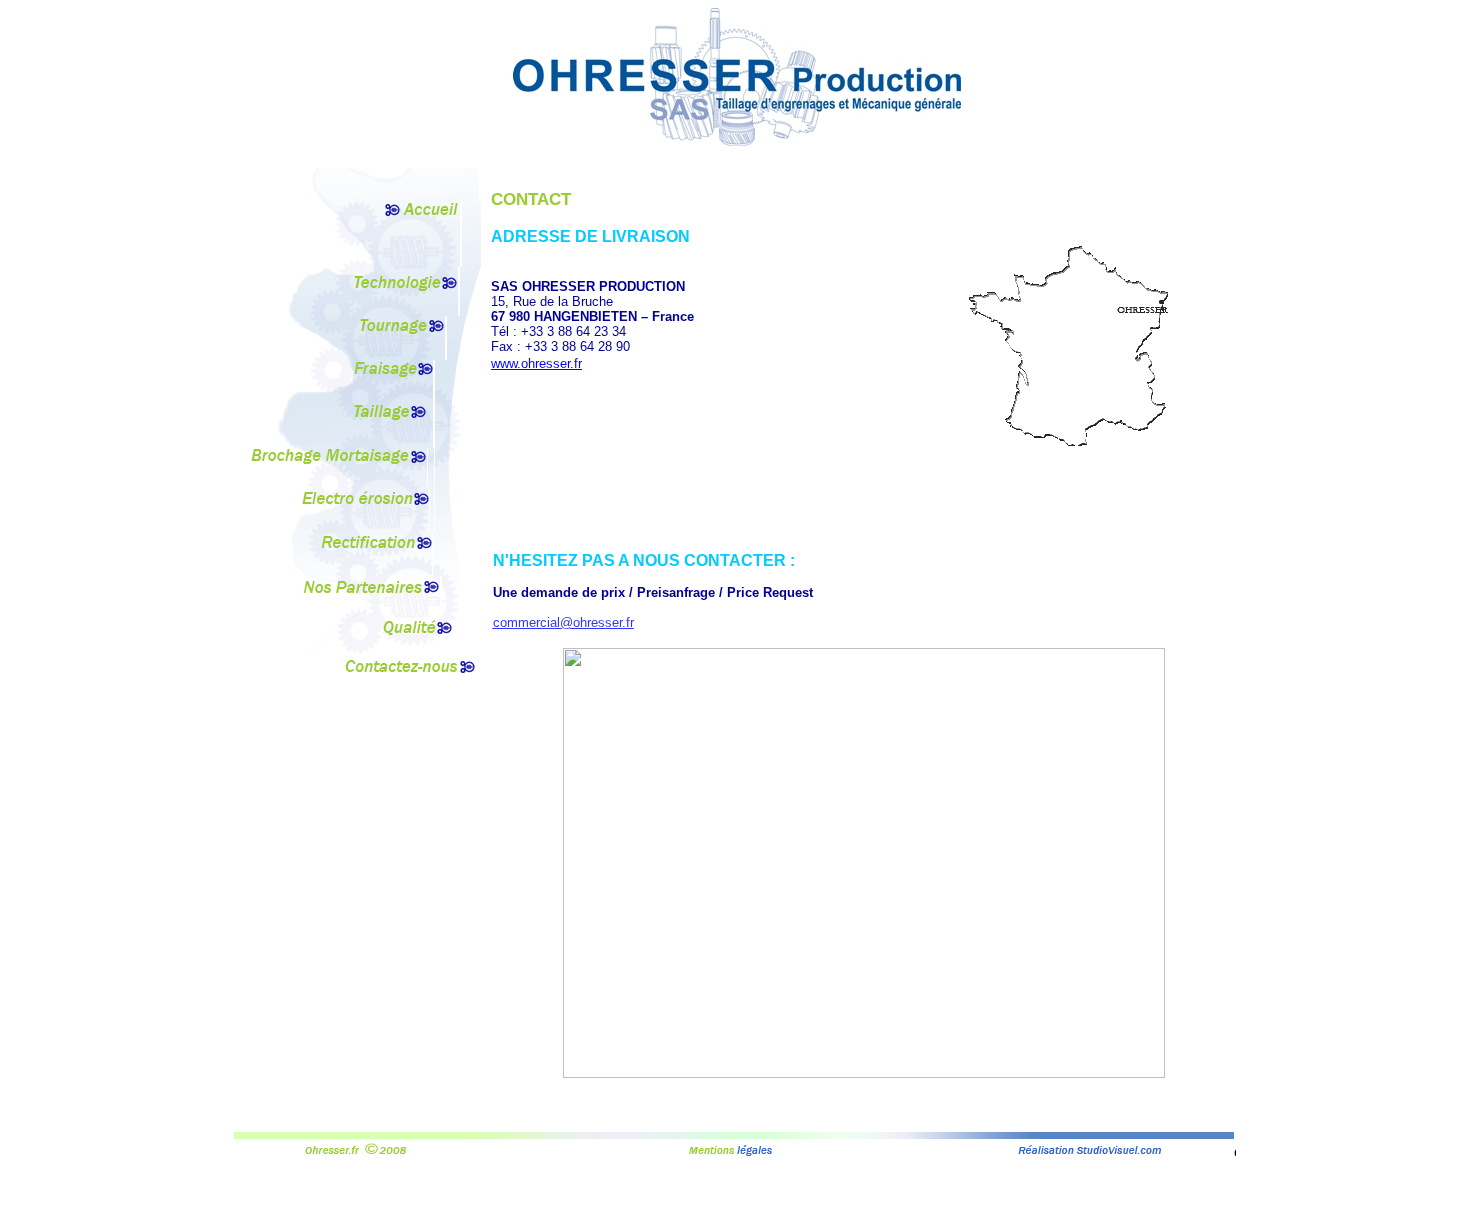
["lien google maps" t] (864, 1072)
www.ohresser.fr (536, 363)
